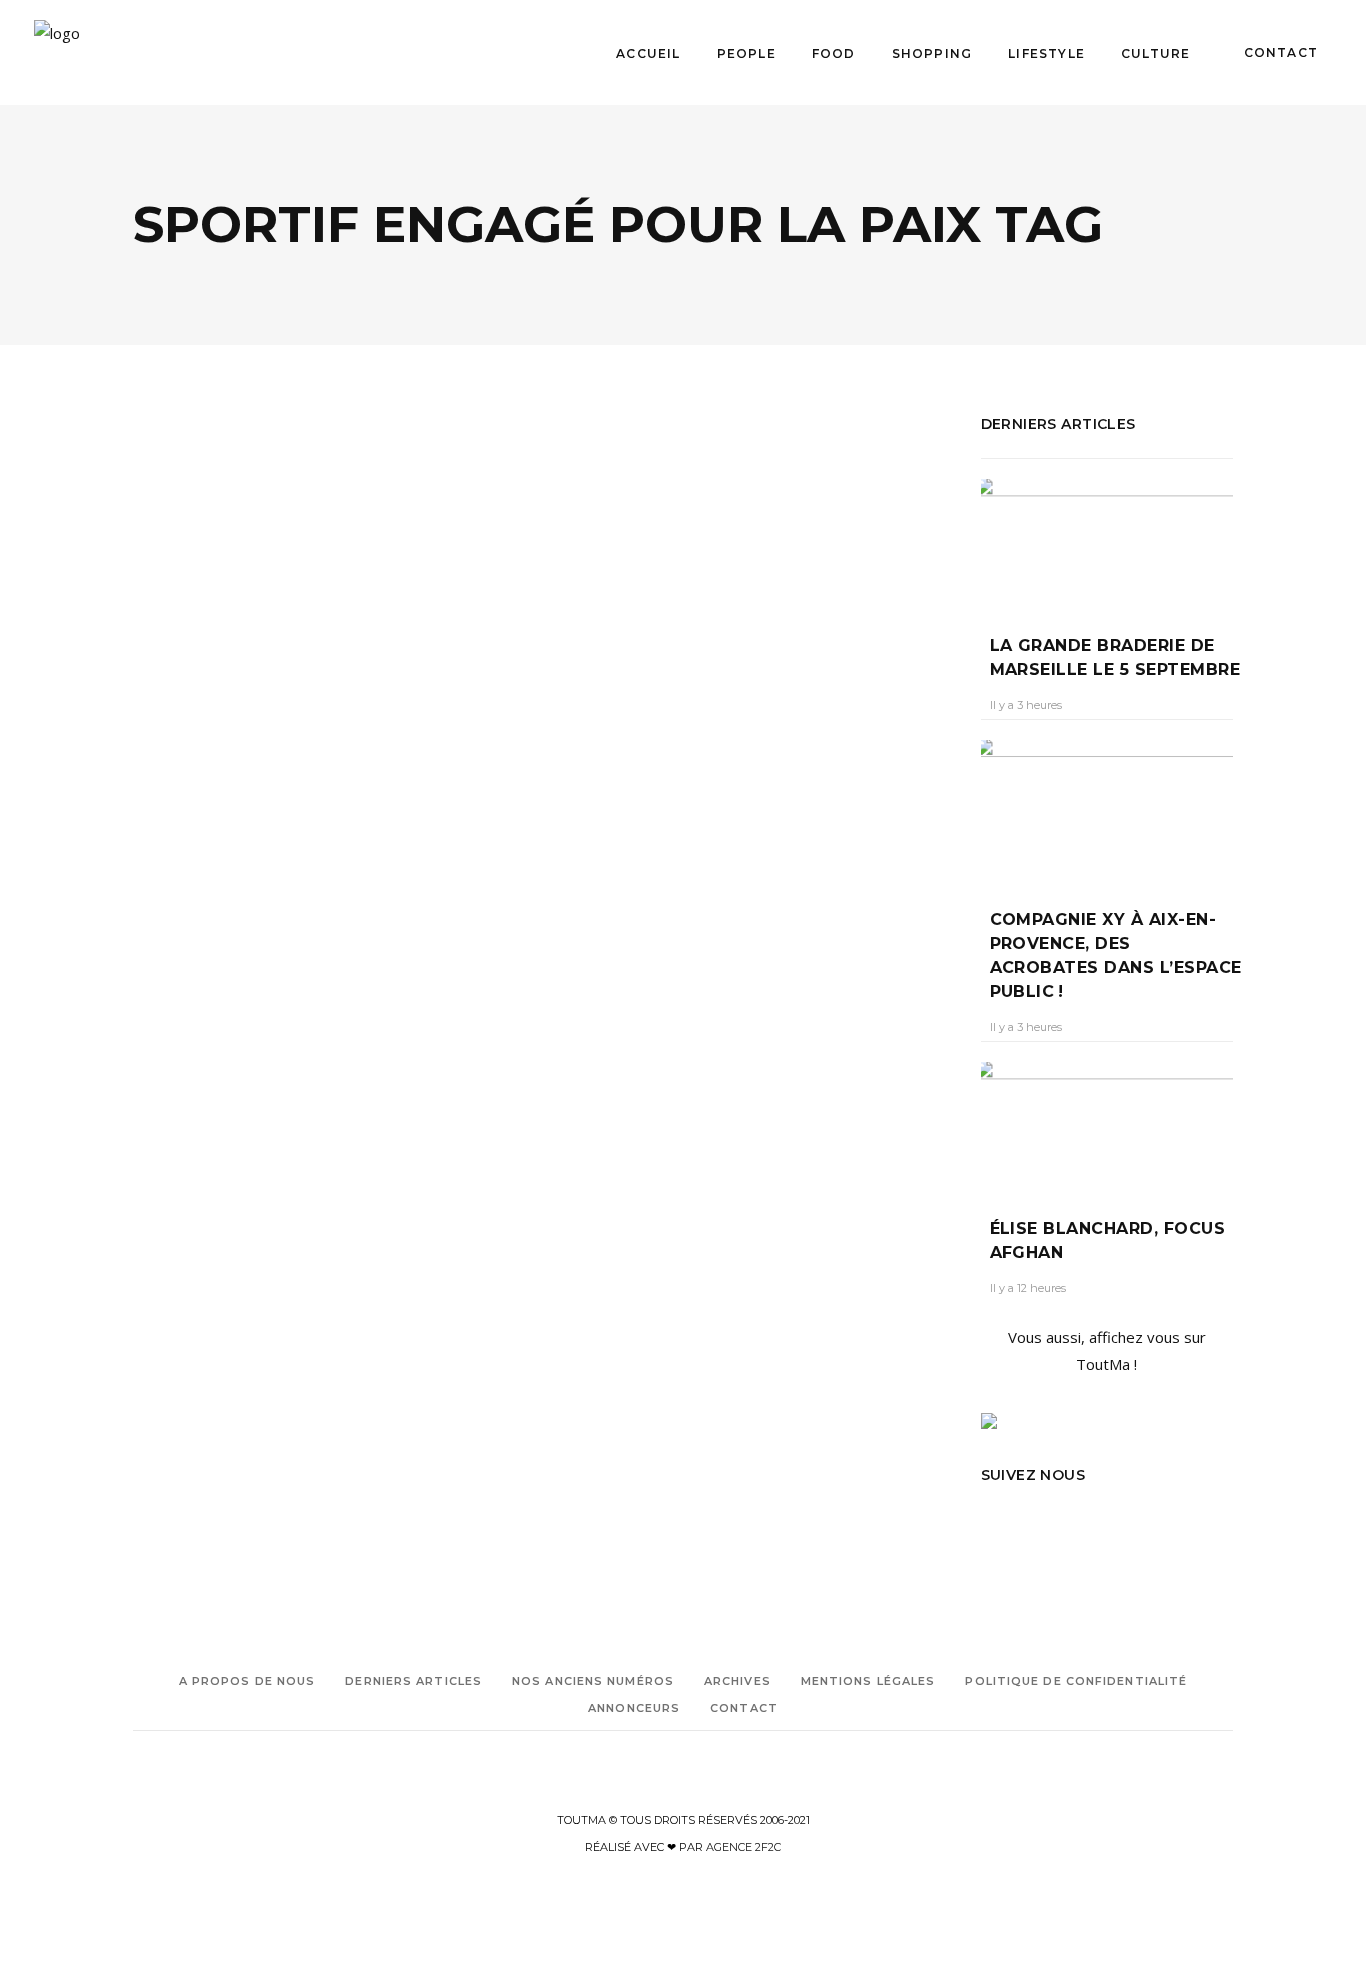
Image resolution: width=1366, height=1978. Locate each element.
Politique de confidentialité (1076, 1681)
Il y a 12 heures (1028, 1288)
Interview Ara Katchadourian (216, 1009)
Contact (744, 1708)
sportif (192, 1093)
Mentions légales (868, 1681)
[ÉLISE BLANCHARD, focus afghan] (1107, 1125)
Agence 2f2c (743, 1847)
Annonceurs (634, 1708)
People (181, 678)
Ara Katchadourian (188, 981)
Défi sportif (282, 981)
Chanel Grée (184, 824)
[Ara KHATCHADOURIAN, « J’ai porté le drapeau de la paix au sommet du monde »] (330, 546)
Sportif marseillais (184, 1149)
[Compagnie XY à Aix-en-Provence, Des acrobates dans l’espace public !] (1107, 809)
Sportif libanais (252, 1121)
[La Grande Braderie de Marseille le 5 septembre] (1107, 542)
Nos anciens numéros (593, 1681)
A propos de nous (247, 1681)
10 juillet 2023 (282, 824)
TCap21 (264, 1149)
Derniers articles (413, 1681)
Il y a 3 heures (1026, 705)
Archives (737, 1681)
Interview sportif (180, 1037)
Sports (243, 678)
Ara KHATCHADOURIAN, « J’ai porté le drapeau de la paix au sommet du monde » (328, 760)
